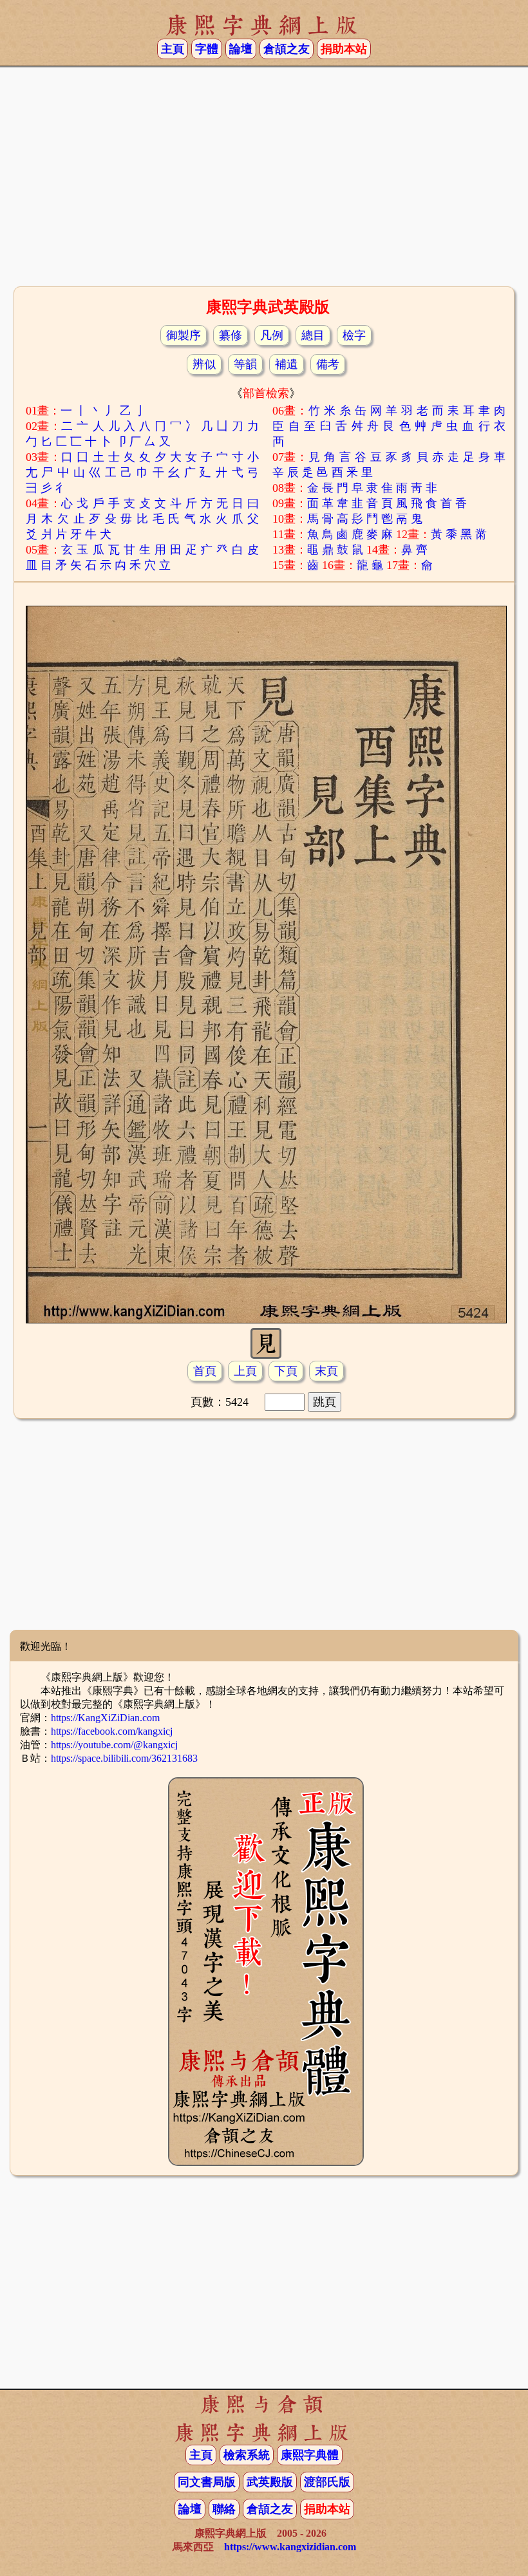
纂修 (231, 335)
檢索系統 (247, 2455)
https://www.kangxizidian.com (290, 2547)
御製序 (184, 335)
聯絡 (224, 2509)
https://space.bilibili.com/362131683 (124, 1758)
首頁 (205, 1371)
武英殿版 (270, 2482)
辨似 (204, 364)
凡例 (272, 335)
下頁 (286, 1371)
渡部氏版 (327, 2482)
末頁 (326, 1371)
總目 (313, 335)
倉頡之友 (287, 49)
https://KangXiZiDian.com (105, 1718)
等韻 (245, 364)
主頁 (173, 49)
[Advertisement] (264, 181)
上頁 (245, 1371)
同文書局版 (207, 2482)
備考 (328, 364)
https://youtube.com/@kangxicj (114, 1745)
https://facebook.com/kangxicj (112, 1731)
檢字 (354, 335)
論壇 (241, 49)
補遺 (287, 364)
